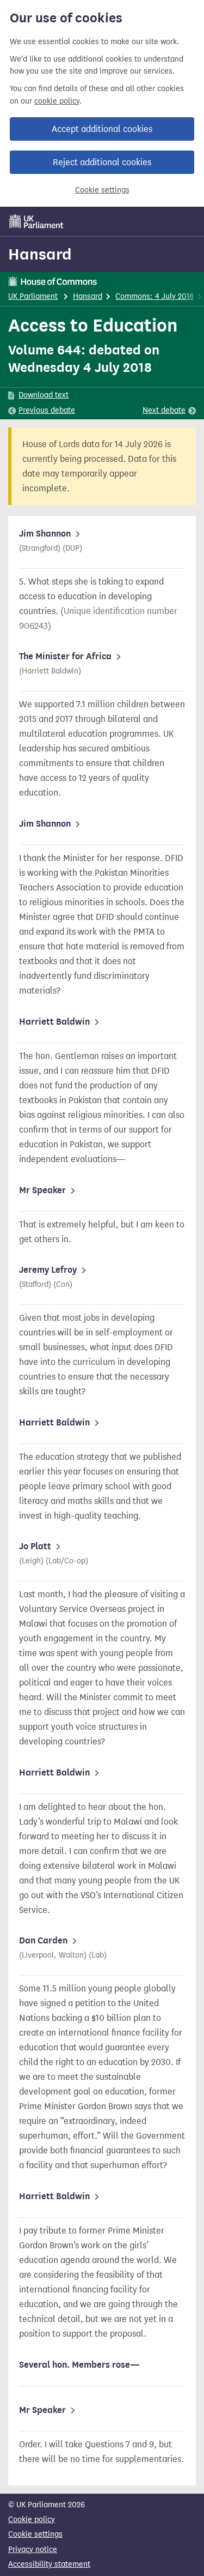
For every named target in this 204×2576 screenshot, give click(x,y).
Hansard (40, 254)
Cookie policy (32, 2520)
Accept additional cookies (102, 129)
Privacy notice (33, 2550)
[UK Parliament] (36, 221)
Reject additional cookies (102, 162)
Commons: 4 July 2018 (154, 296)
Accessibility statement (49, 2564)
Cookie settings (102, 190)
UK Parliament (33, 296)
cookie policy (57, 101)
